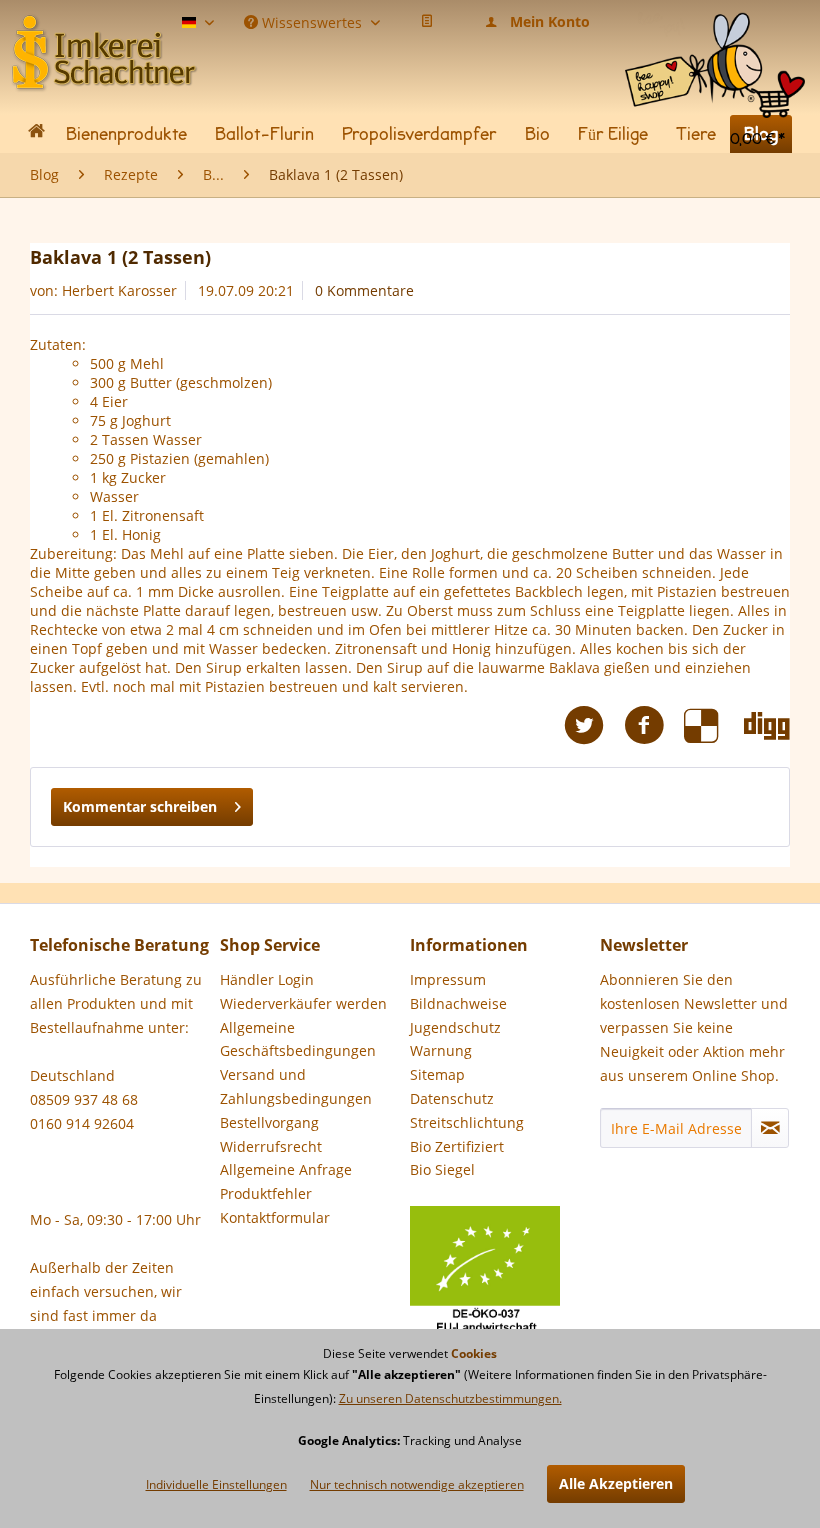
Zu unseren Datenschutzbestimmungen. (450, 1398)
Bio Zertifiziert (457, 1146)
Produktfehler (266, 1193)
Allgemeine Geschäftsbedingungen (298, 1039)
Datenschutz (452, 1098)
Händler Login (267, 979)
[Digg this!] (767, 725)
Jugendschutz (455, 1027)
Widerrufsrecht (271, 1146)
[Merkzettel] (427, 22)
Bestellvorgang (269, 1122)
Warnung (441, 1050)
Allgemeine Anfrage (286, 1169)
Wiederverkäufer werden (303, 1003)
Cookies (474, 1353)
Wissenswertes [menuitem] (312, 21)
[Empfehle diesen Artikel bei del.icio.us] (714, 725)
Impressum (448, 979)
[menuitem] (715, 29)
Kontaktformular (275, 1217)
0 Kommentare (364, 290)
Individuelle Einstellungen (216, 1484)
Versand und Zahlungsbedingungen (296, 1086)
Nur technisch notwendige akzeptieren (417, 1484)
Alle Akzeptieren (616, 1483)
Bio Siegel (442, 1169)
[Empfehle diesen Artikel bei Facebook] (654, 725)
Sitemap (437, 1074)
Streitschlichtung (467, 1122)
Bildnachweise (458, 1003)
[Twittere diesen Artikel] (594, 725)
